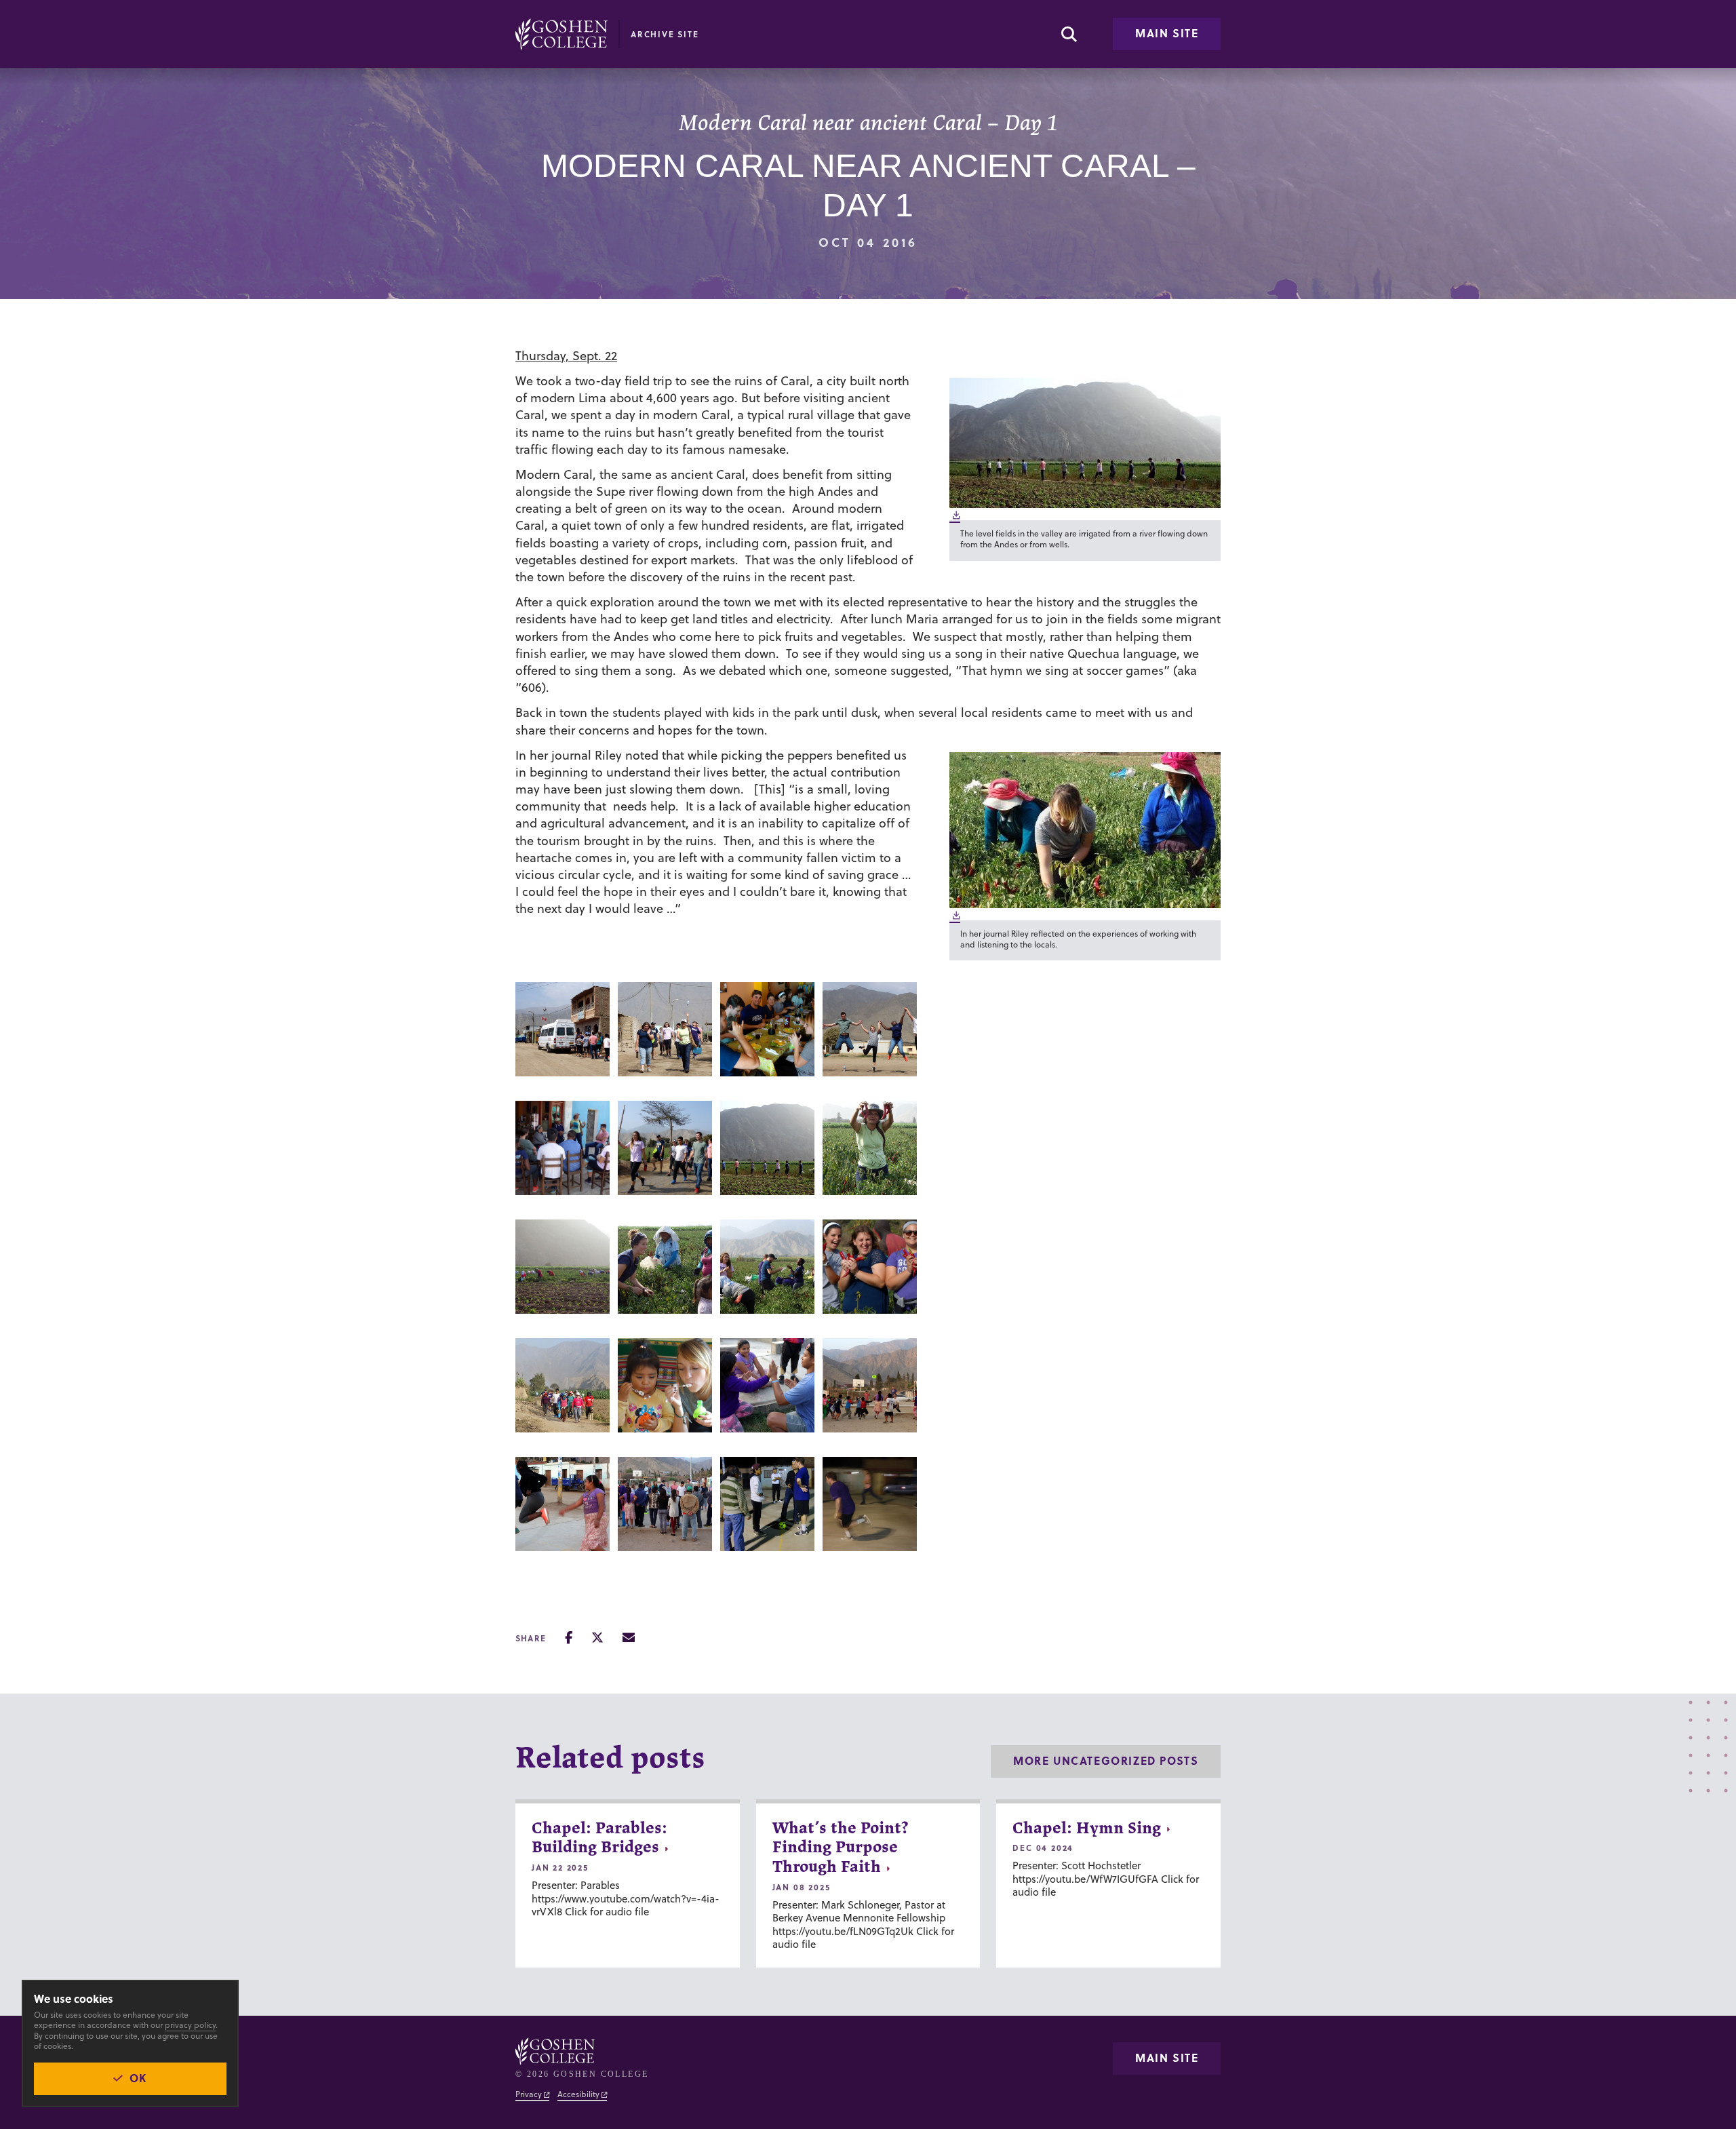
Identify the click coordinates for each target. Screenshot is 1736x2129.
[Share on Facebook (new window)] (569, 1638)
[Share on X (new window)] (597, 1638)
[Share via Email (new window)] (629, 1638)
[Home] (561, 34)
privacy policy (190, 2025)
